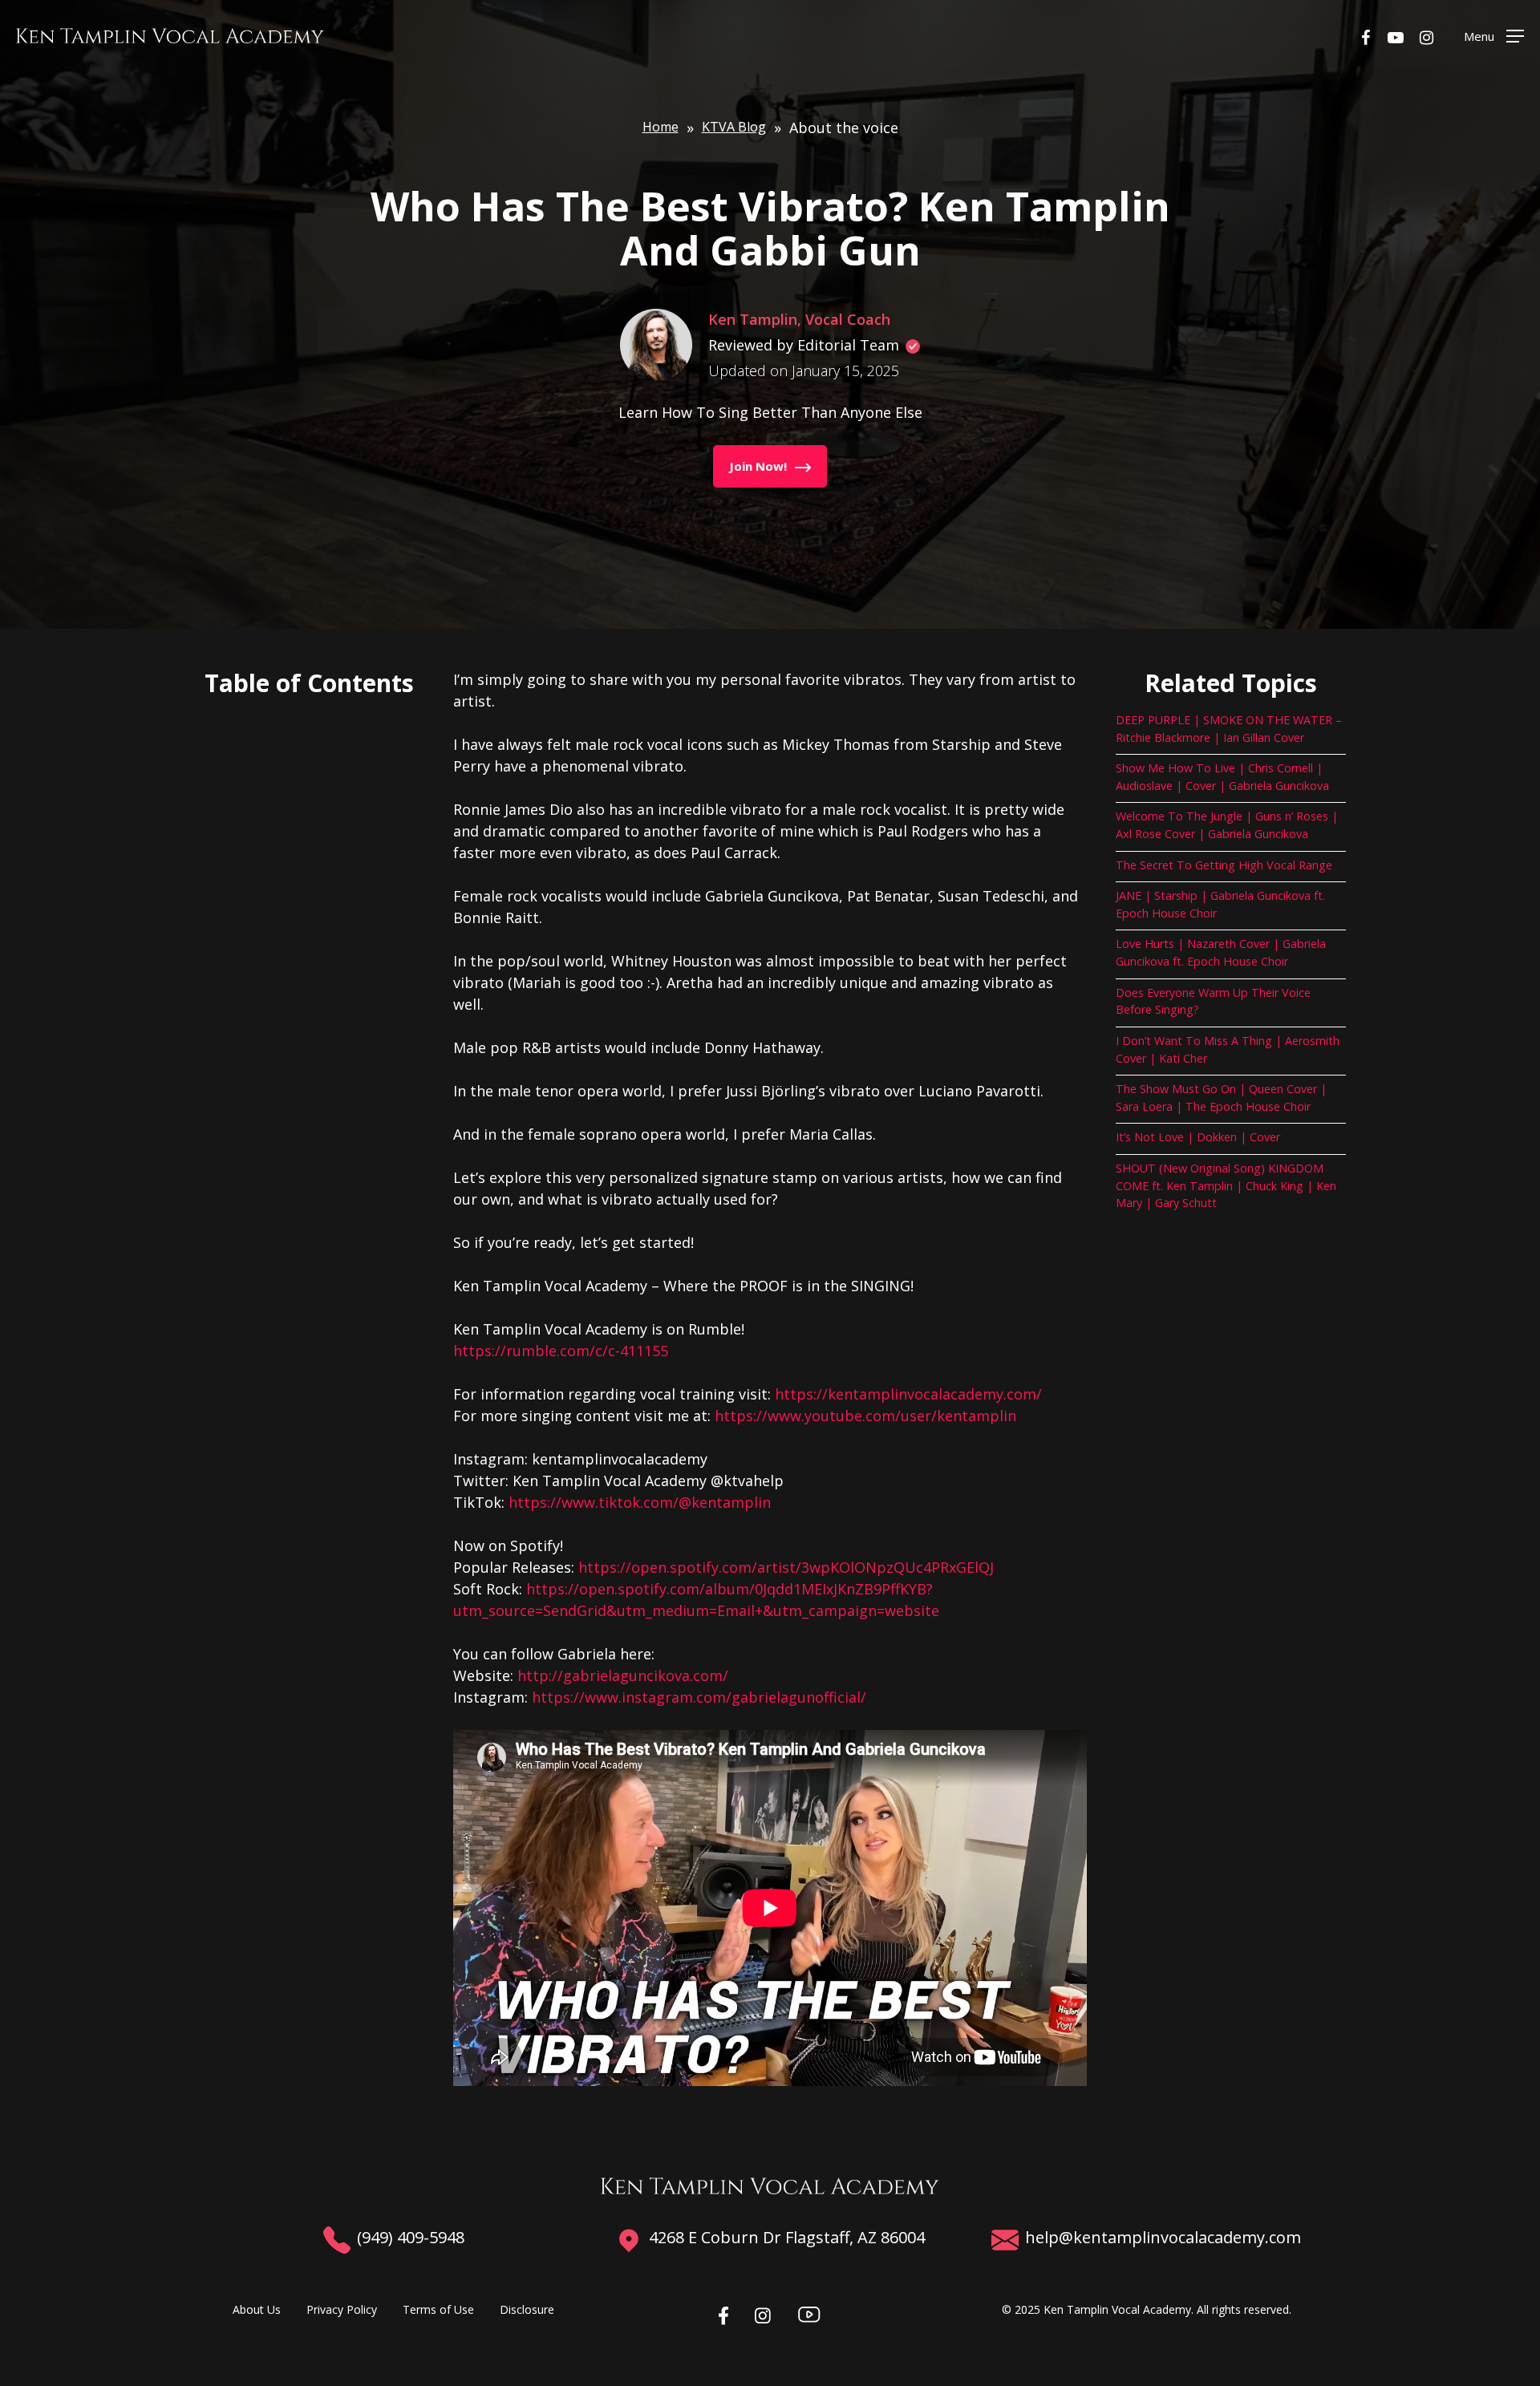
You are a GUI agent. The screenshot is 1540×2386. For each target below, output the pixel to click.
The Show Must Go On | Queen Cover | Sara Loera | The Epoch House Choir (1221, 1098)
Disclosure (527, 2309)
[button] (1494, 36)
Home (661, 127)
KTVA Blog (734, 127)
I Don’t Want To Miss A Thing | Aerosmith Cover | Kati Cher (1228, 1049)
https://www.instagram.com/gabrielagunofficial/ (699, 1697)
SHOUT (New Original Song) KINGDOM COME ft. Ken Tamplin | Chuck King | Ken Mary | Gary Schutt (1226, 1185)
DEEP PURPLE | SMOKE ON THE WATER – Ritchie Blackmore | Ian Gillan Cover (1229, 729)
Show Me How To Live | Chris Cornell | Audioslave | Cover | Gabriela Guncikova (1222, 777)
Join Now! (758, 466)
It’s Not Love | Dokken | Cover (1198, 1137)
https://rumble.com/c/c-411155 (561, 1351)
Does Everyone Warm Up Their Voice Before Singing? (1213, 1001)
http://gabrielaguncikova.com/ (623, 1675)
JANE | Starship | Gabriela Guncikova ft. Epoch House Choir (1220, 904)
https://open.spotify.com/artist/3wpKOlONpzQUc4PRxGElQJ (786, 1567)
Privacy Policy (342, 2309)
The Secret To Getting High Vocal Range (1224, 865)
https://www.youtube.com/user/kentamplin (865, 1416)
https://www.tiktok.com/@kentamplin (640, 1502)
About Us (257, 2309)
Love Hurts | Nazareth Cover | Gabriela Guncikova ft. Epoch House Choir (1221, 952)
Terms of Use (438, 2309)
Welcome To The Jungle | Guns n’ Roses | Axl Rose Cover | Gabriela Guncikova (1227, 825)
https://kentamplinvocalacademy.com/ (908, 1394)
